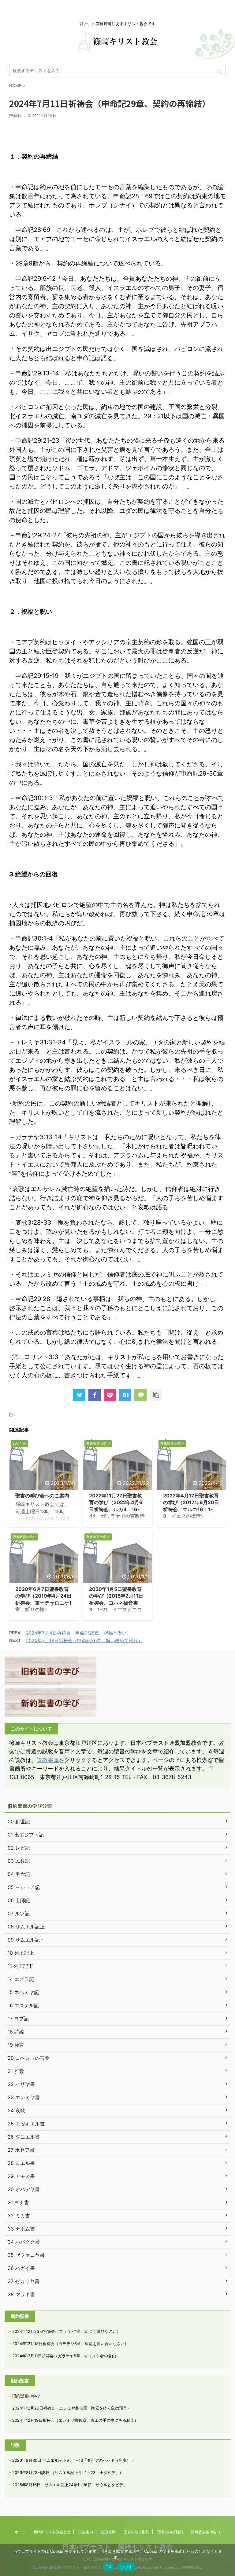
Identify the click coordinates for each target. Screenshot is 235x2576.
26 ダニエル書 (24, 2137)
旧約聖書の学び (26, 2396)
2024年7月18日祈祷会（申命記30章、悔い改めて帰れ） (84, 1641)
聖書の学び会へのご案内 (42, 1496)
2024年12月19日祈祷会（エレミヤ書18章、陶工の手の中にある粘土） (75, 2420)
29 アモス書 (21, 2176)
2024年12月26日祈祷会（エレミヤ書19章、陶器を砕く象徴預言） (72, 2408)
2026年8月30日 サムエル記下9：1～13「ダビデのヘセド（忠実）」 (73, 2460)
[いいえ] (227, 2560)
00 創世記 (19, 1821)
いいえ (126, 2567)
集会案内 (86, 2532)
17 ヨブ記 (18, 2019)
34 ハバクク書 (24, 2242)
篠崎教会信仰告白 (206, 2532)
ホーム (20, 2532)
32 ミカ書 (19, 2216)
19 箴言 (16, 2045)
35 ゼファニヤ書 (26, 2255)
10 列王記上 (21, 1953)
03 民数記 (19, 1861)
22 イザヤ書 (21, 2084)
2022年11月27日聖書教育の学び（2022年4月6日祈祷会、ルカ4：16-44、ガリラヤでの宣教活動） (117, 1509)
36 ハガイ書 (21, 2268)
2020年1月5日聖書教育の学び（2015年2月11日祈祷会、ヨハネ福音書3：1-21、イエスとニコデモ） (116, 1603)
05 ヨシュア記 (24, 1887)
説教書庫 (48, 1760)
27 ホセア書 (21, 2150)
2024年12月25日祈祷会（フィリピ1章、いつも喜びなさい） (66, 2331)
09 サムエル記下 (26, 1940)
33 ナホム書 (21, 2229)
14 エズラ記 (21, 1979)
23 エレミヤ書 (24, 2097)
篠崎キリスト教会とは (52, 2532)
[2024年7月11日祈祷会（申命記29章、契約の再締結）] (125, 1395)
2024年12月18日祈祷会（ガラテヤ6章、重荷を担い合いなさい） (70, 2344)
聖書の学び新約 (170, 2532)
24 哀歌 (16, 2110)
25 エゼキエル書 (26, 2124)
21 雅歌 (16, 2071)
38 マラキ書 (21, 2294)
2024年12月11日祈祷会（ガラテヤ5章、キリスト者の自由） (66, 2356)
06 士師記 (19, 1900)
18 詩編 (16, 2032)
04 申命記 (19, 1874)
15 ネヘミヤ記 (23, 1992)
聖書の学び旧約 (136, 2532)
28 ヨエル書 (21, 2163)
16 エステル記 (23, 2005)
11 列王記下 (20, 1966)
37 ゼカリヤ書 (24, 2281)
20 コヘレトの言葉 (29, 2058)
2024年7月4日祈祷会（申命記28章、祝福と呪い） (79, 1633)
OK (108, 2567)
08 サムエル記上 (26, 1927)
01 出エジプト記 (26, 1835)
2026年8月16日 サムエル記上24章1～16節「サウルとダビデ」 (70, 2485)
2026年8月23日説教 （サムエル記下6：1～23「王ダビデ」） (68, 2472)
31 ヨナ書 (18, 2202)
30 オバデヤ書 (24, 2189)
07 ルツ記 (19, 1913)
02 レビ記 (19, 1848)
